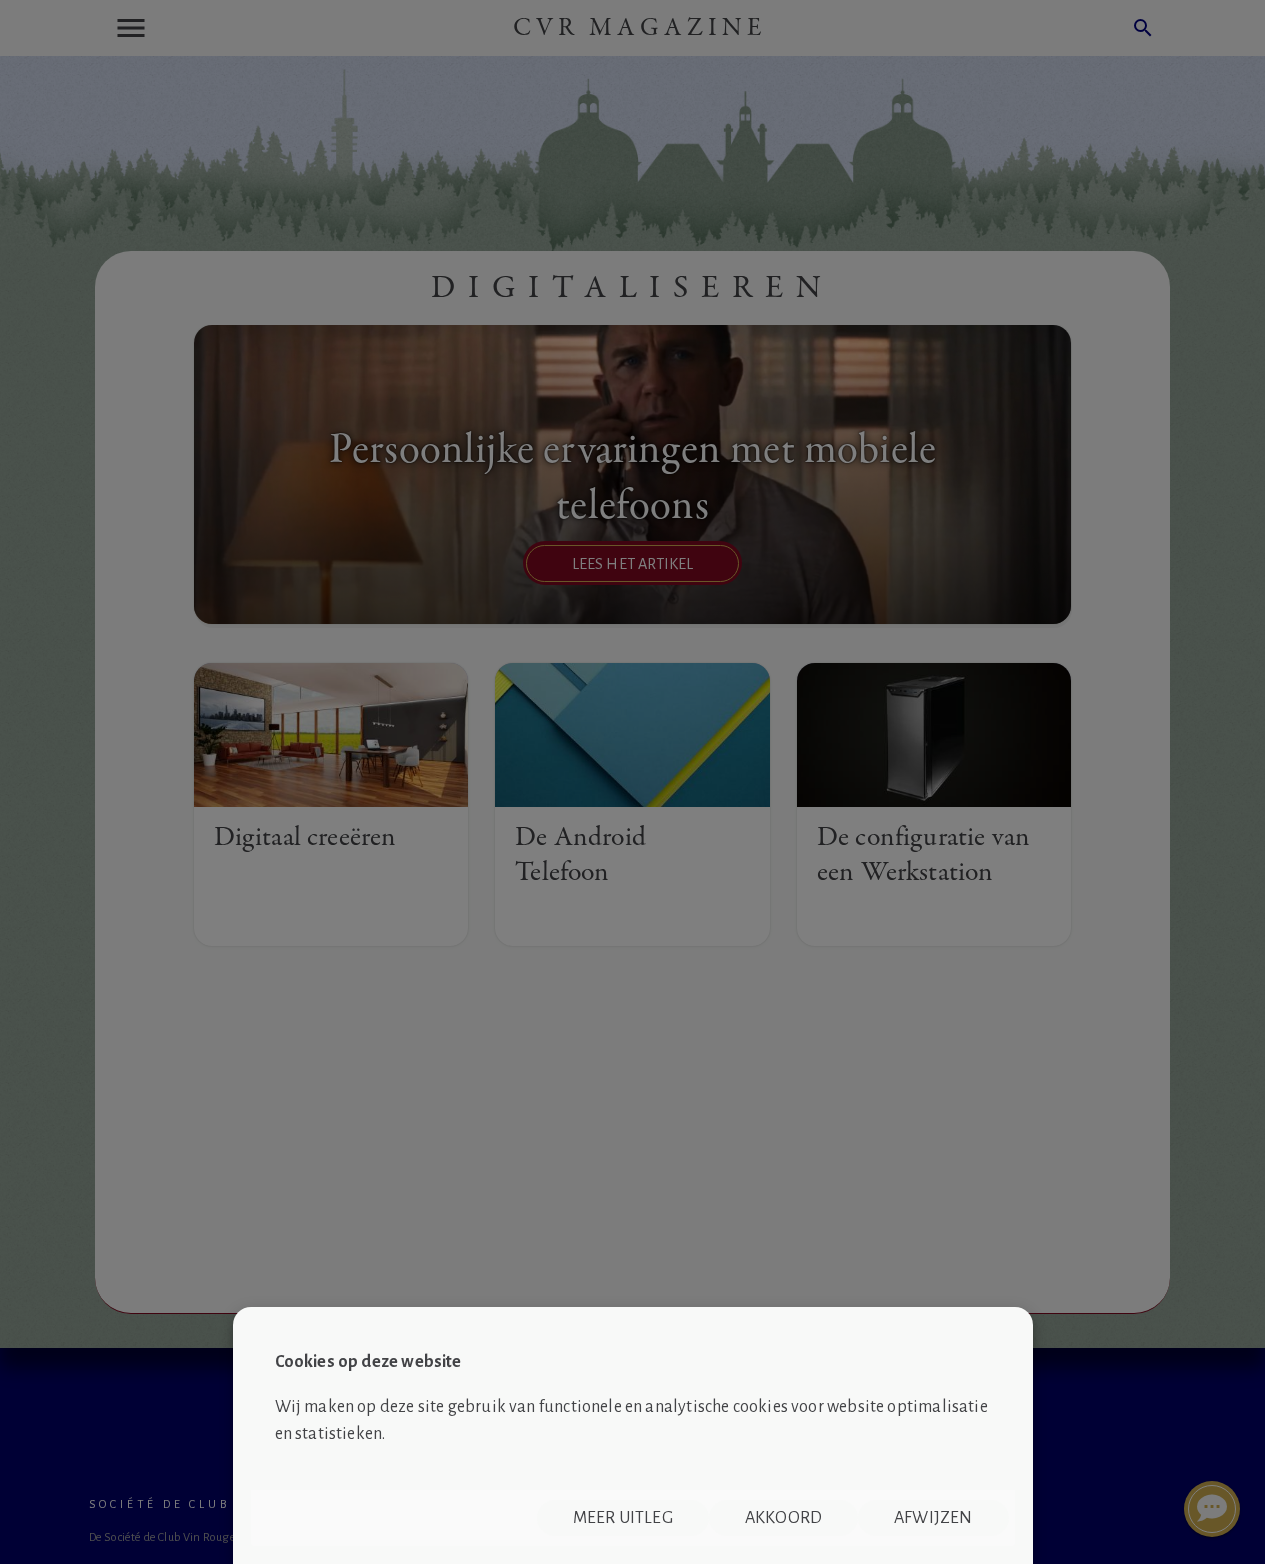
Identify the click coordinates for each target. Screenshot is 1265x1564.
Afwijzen (933, 1518)
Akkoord (783, 1518)
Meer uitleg (623, 1518)
